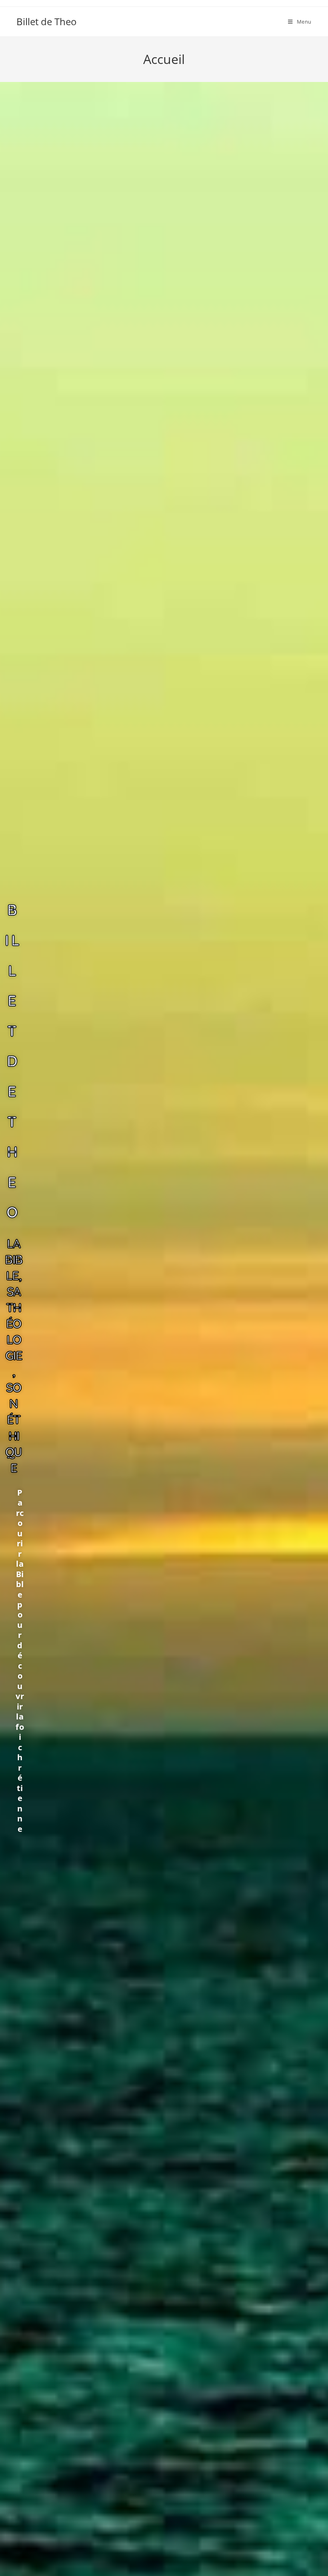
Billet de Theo (47, 21)
